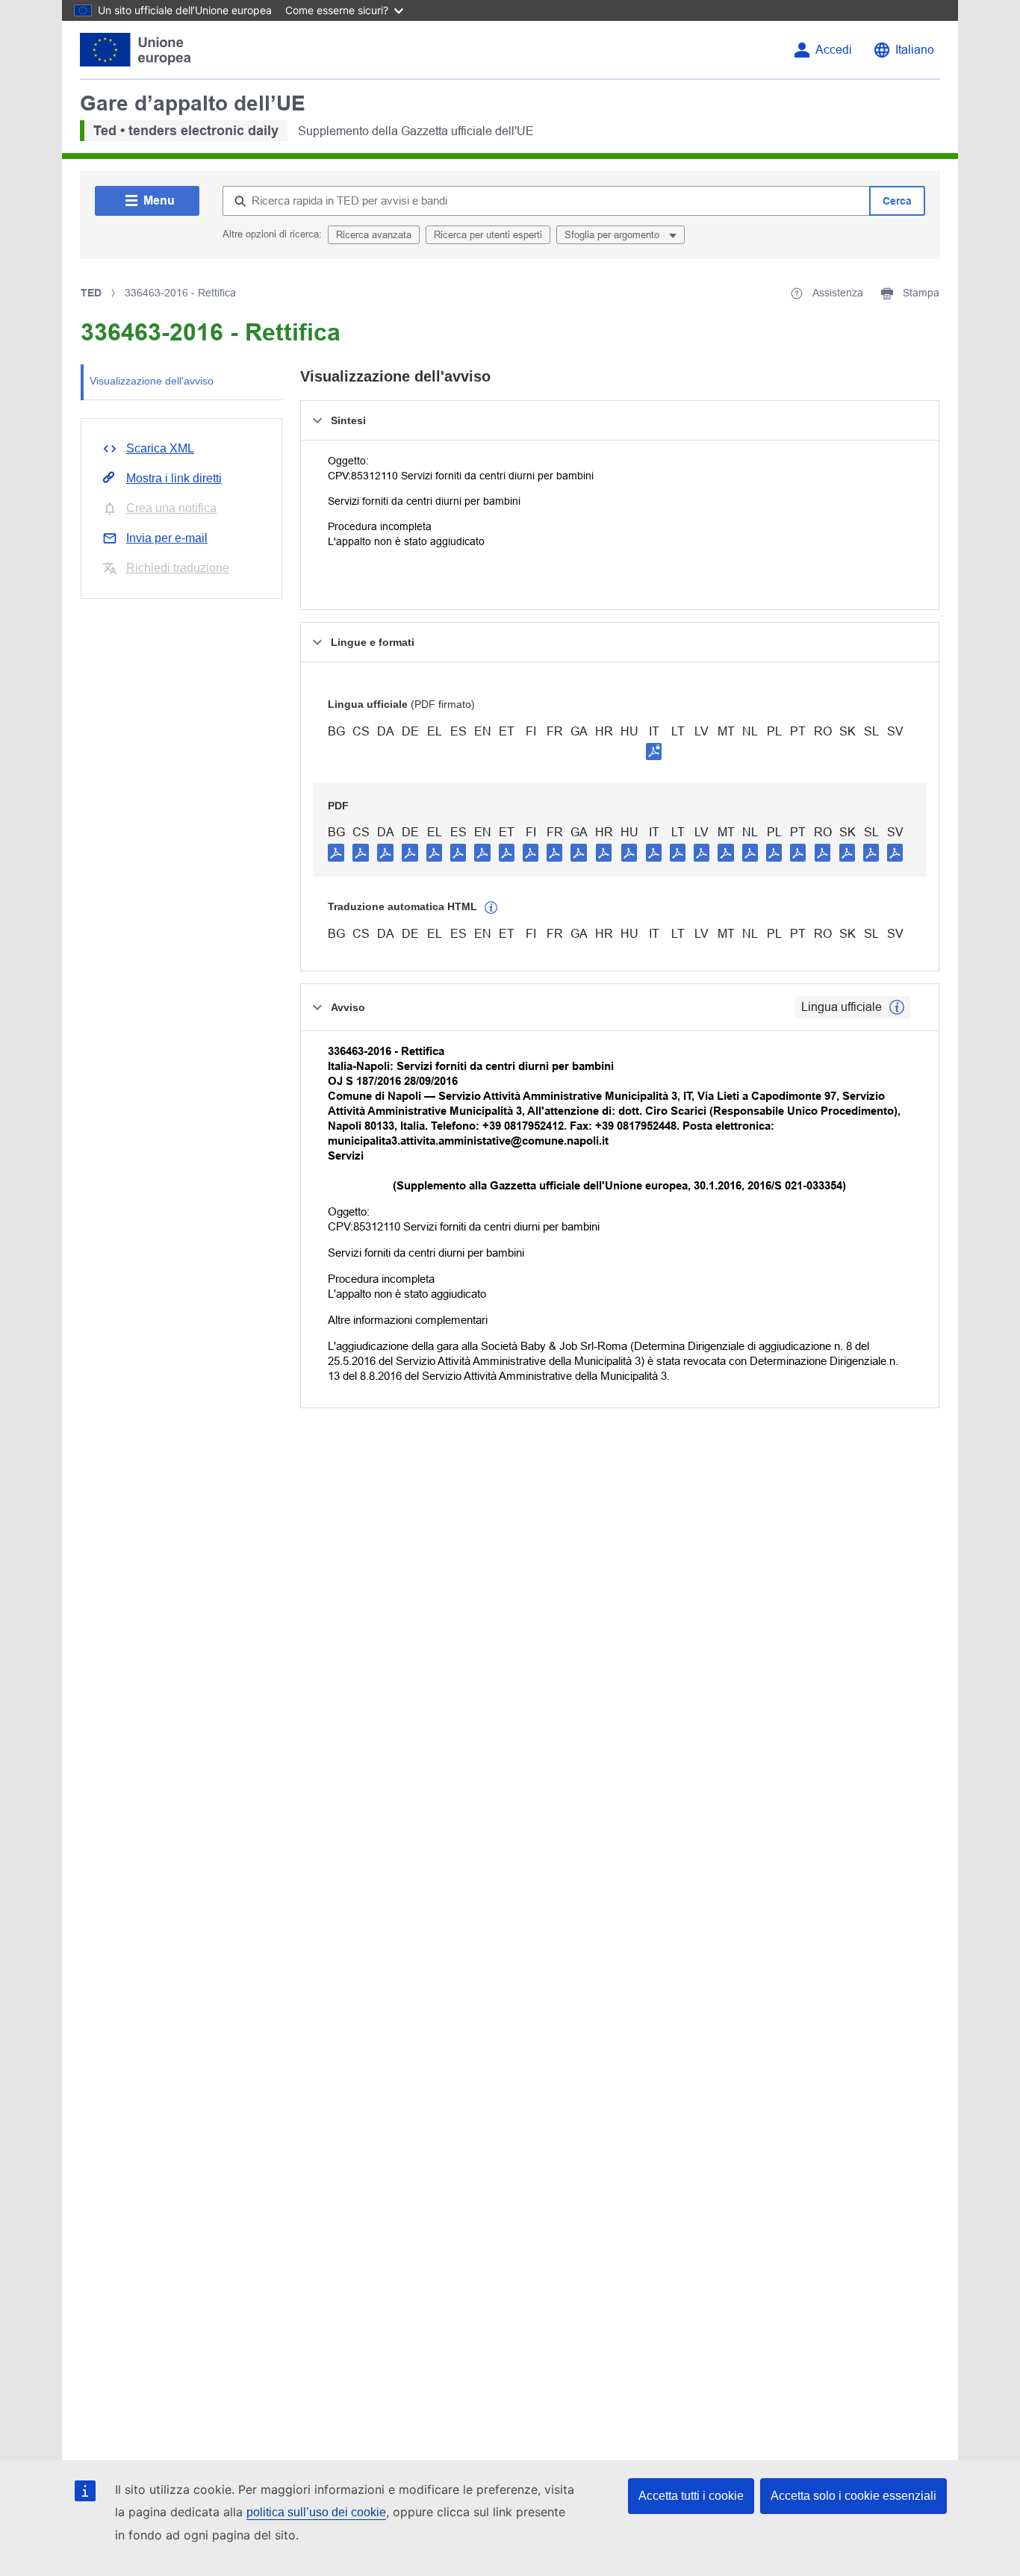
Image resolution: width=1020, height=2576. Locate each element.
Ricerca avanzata (374, 235)
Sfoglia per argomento (613, 235)
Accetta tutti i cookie (691, 2496)
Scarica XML (160, 448)
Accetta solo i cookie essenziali (853, 2496)
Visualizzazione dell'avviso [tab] (152, 381)
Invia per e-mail (167, 538)
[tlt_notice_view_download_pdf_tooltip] (336, 852)
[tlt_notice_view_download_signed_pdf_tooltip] (654, 751)
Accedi (834, 50)
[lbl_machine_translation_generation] (491, 908)
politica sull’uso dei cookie (316, 2512)
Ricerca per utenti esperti (488, 235)
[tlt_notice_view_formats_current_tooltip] (897, 1007)
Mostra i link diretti (174, 478)
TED (91, 293)
